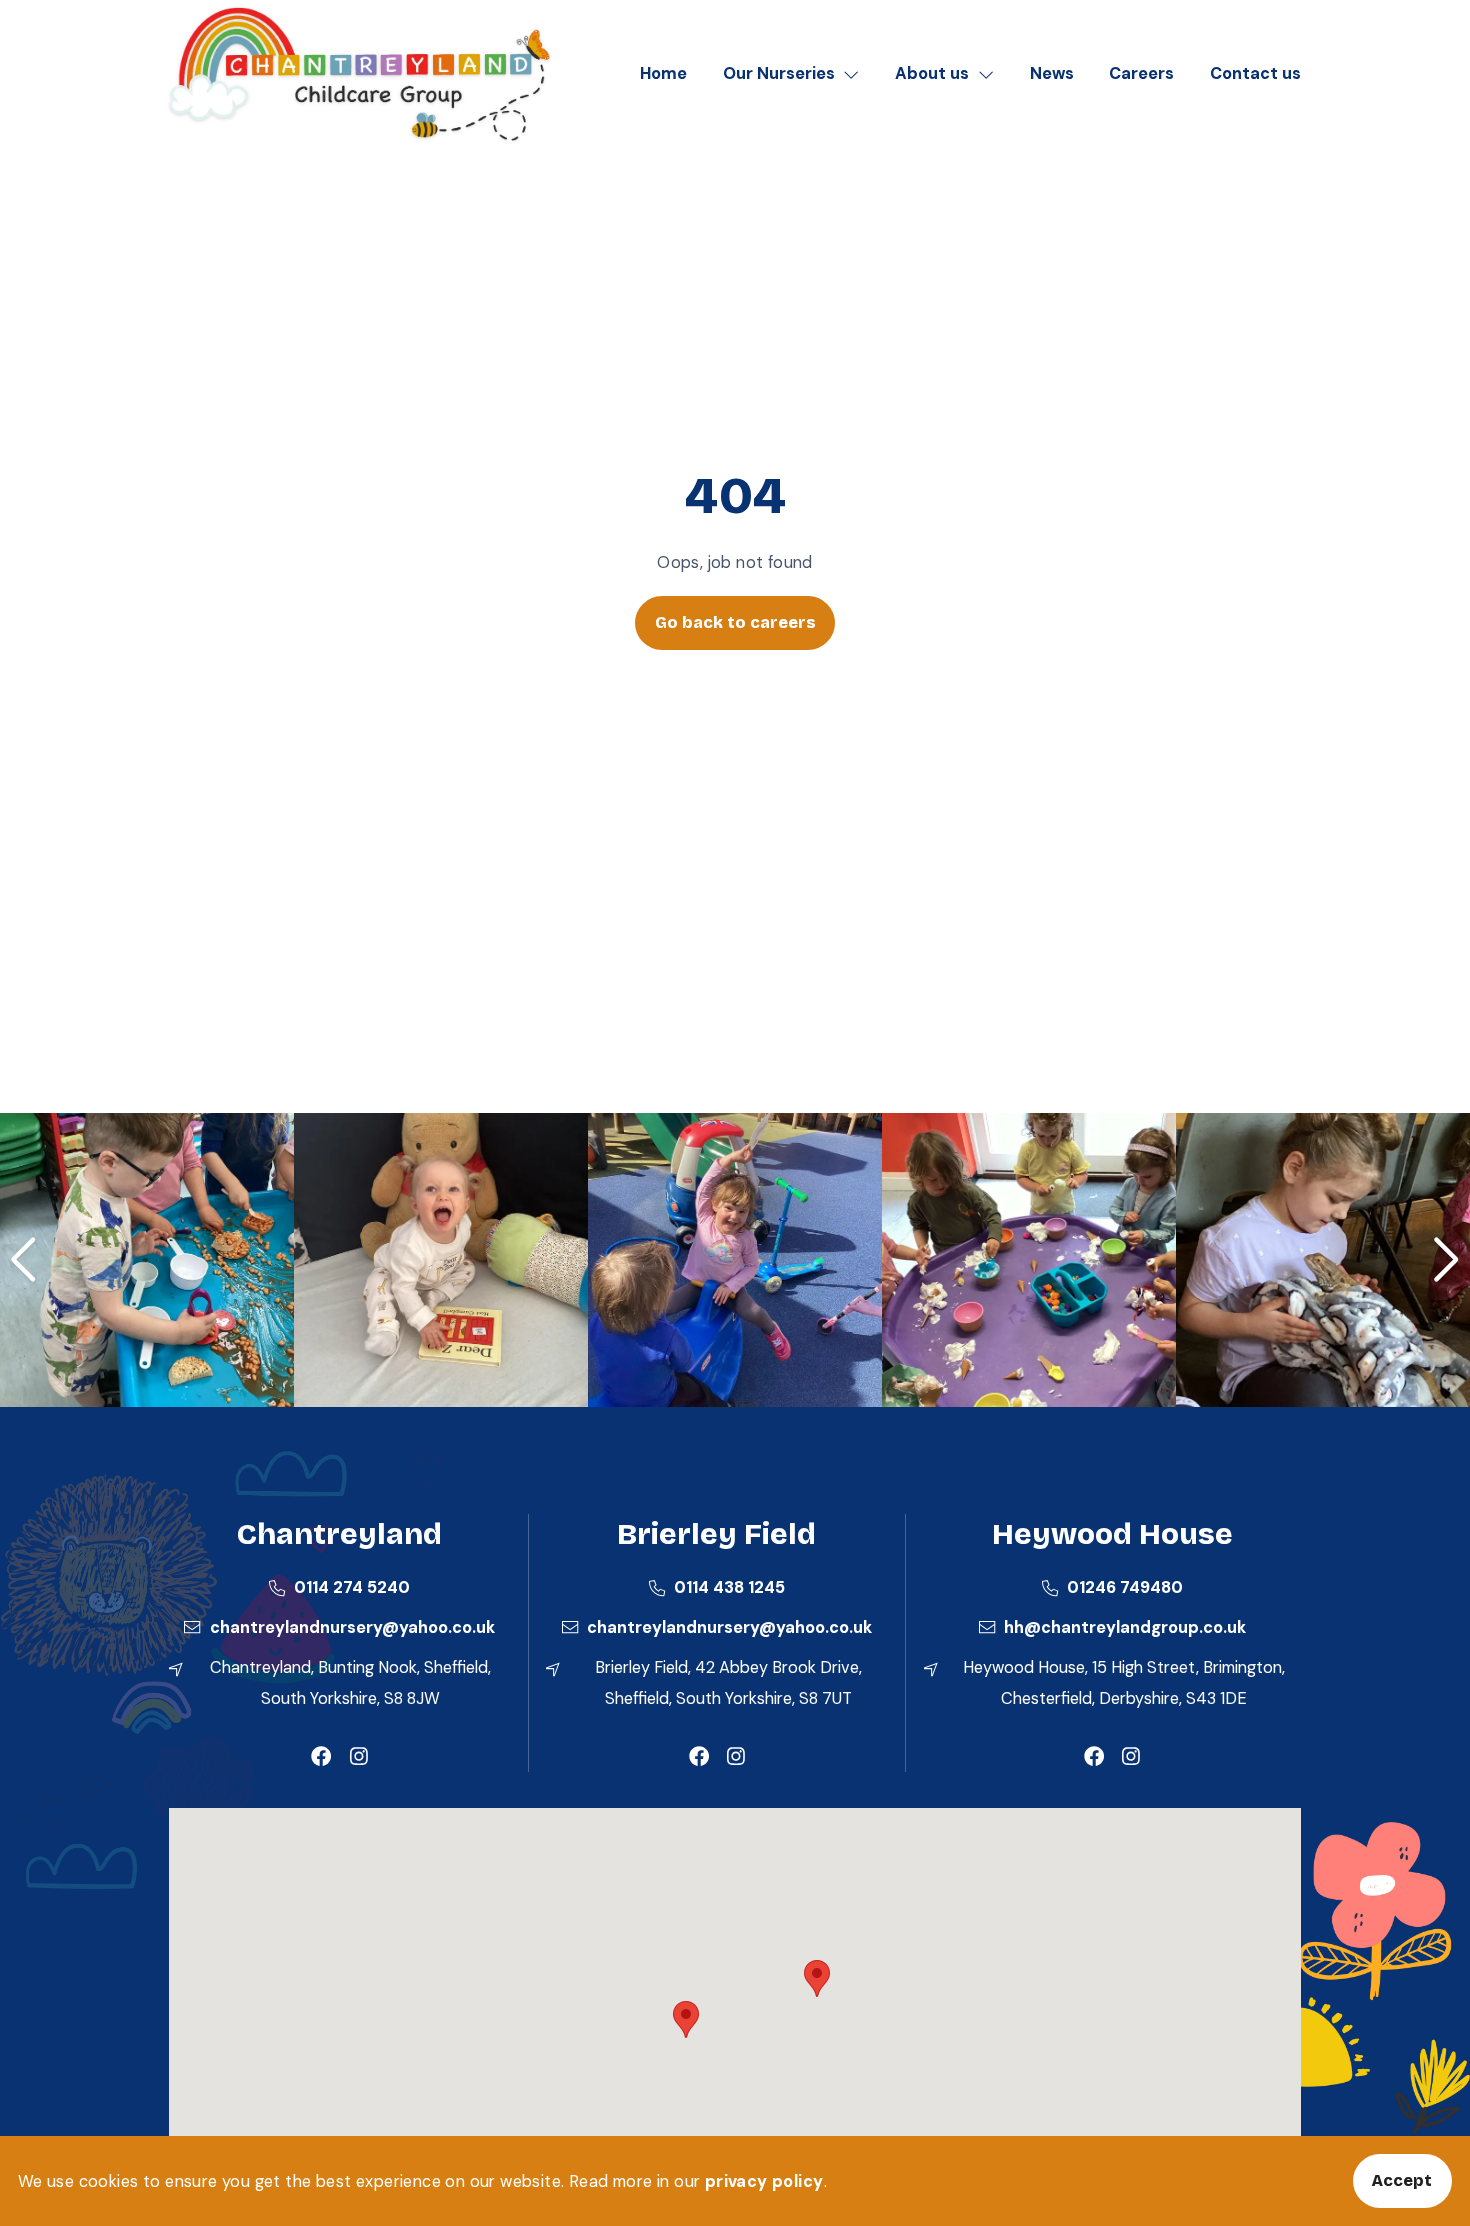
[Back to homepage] (359, 74)
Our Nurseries (779, 73)
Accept (1402, 2180)
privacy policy (764, 2181)
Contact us (1255, 73)
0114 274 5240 (352, 1587)
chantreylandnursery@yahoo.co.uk (352, 1627)
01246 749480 (1125, 1587)
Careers (1141, 73)
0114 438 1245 (729, 1587)
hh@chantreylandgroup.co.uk (1125, 1627)
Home (663, 73)
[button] (817, 1978)
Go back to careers (735, 622)
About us (932, 73)
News (1052, 73)
